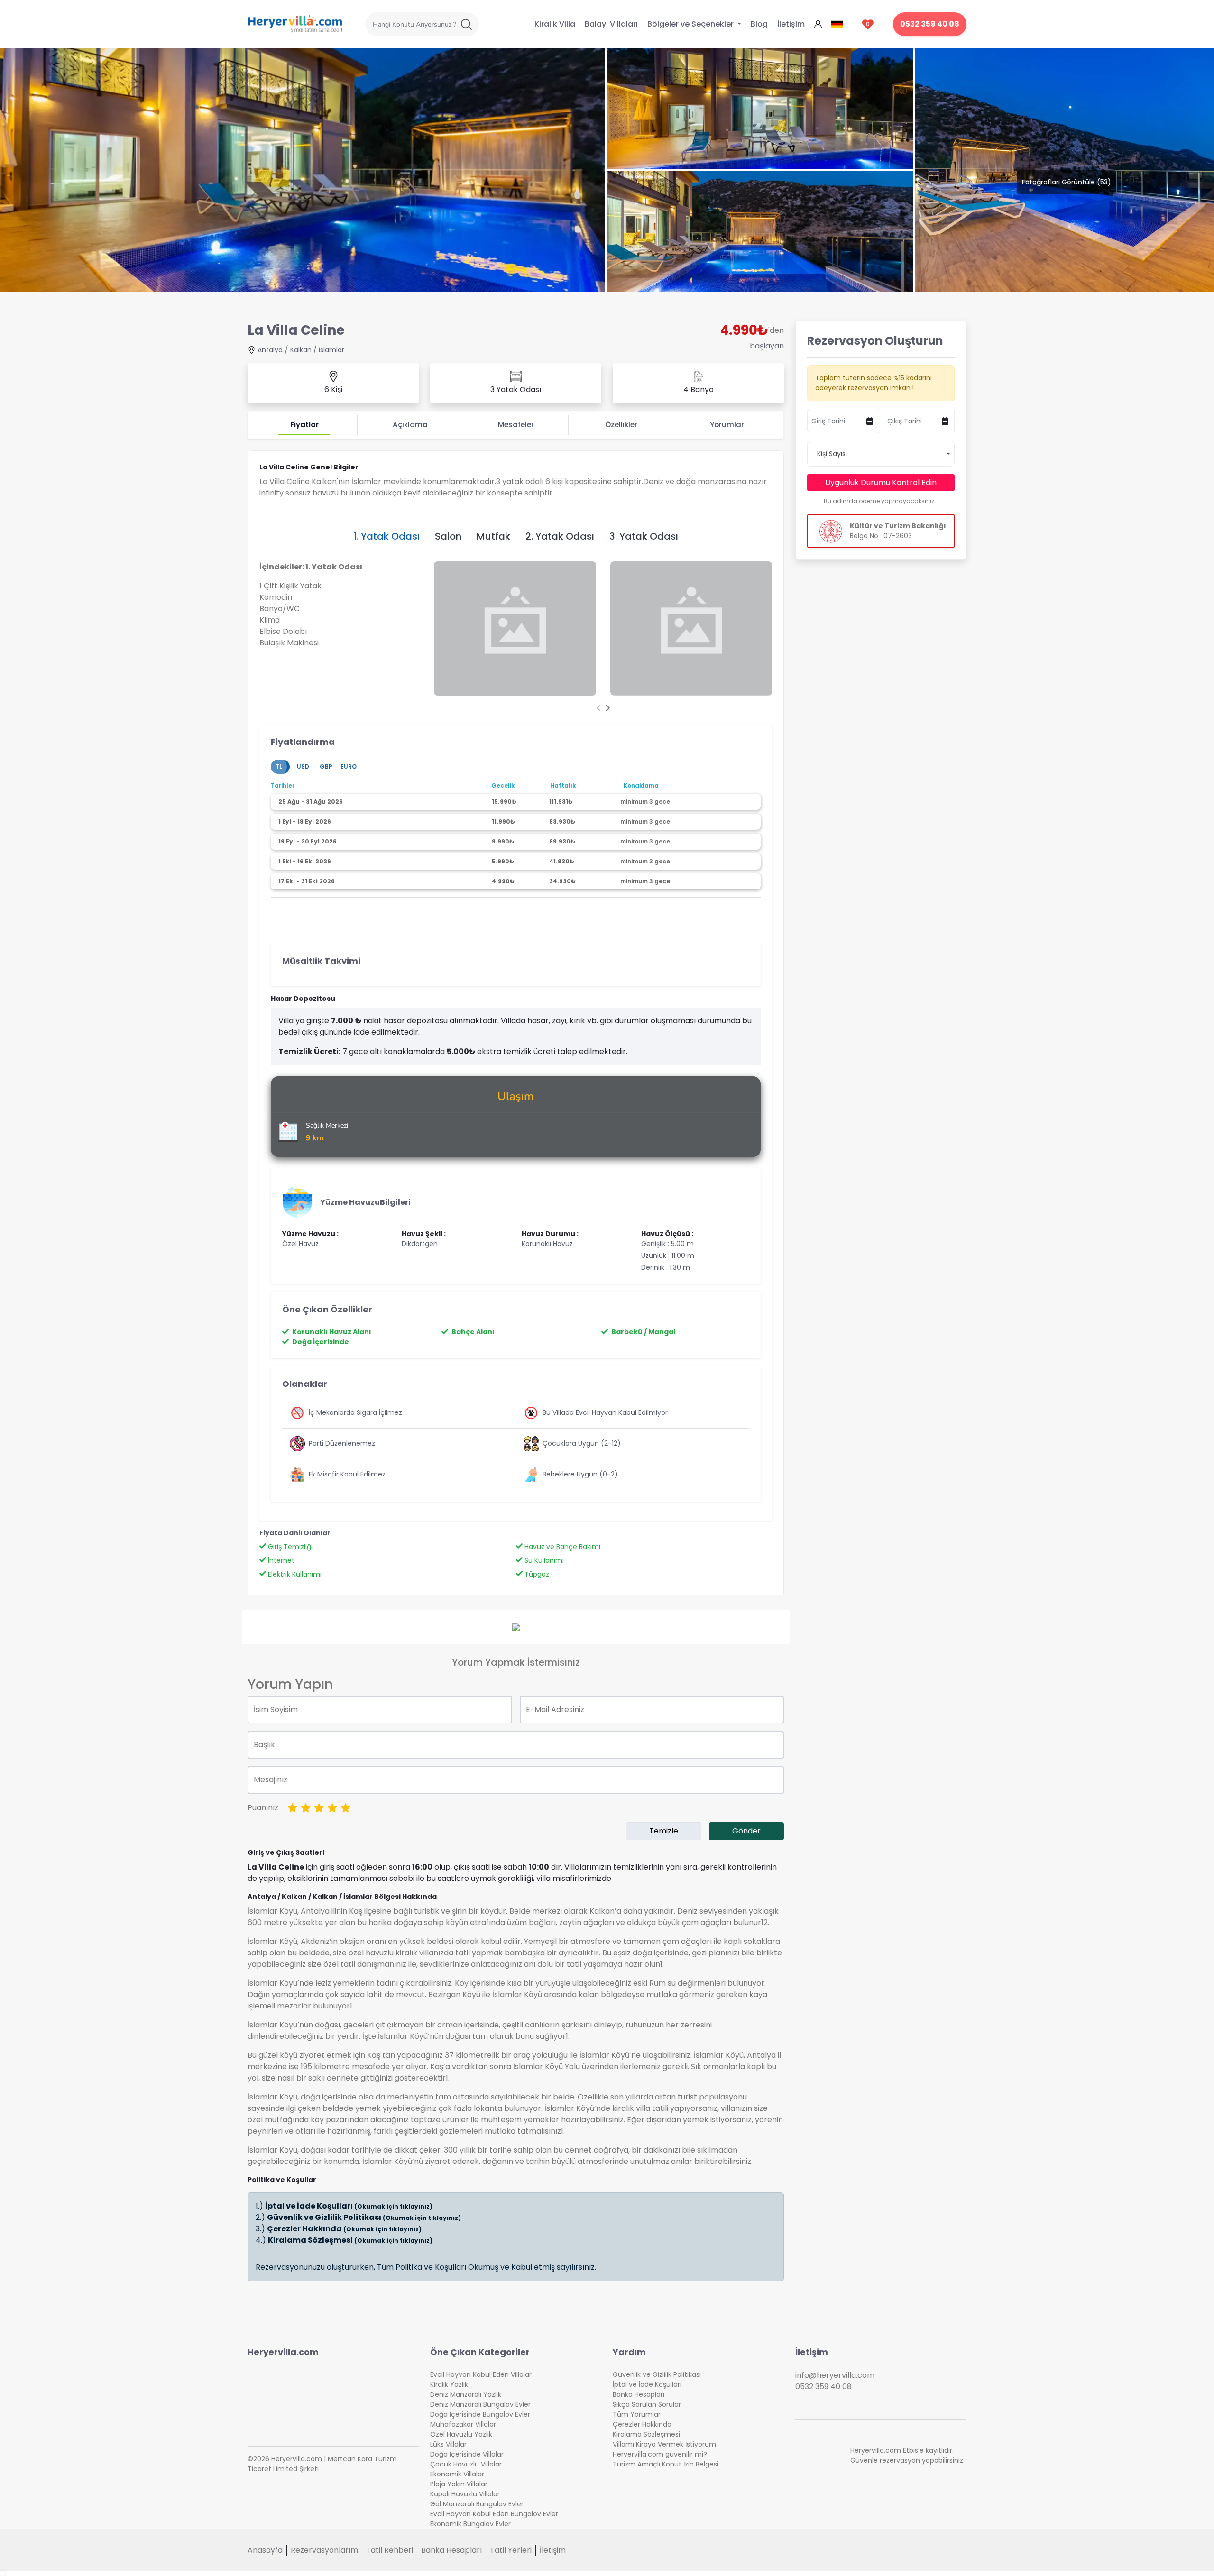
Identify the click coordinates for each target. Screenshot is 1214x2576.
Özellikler (621, 425)
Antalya (270, 350)
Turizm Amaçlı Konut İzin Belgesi (666, 2464)
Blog (759, 24)
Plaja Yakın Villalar (459, 2484)
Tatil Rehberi (390, 2550)
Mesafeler (516, 425)
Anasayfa (265, 2550)
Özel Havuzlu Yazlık (461, 2434)
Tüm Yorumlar (637, 2414)
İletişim (791, 24)
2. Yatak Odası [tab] (560, 536)
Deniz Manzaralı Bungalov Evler (480, 2404)
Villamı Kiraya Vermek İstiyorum (664, 2444)
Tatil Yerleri (511, 2550)
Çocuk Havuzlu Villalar (466, 2464)
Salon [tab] (448, 536)
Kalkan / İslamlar (317, 350)
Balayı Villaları (611, 24)
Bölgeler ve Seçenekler (691, 24)
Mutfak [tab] (493, 536)
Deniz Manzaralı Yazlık (466, 2394)
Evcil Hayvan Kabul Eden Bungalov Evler (494, 2514)
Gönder (746, 1831)
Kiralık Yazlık (449, 2384)
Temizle (664, 1831)
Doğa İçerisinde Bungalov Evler (480, 2414)
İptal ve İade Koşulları (349, 2206)
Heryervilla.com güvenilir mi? (660, 2454)
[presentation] (598, 708)
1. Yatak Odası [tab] (386, 536)
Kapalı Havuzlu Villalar (465, 2494)
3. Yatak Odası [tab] (644, 536)
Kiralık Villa (555, 24)
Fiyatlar (304, 425)
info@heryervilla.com (835, 2375)
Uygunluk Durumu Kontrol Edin (881, 482)
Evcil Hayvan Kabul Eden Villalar (481, 2374)
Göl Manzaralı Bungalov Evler (477, 2504)
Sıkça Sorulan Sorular (647, 2404)
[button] (881, 454)
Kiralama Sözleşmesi (350, 2240)
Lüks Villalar (448, 2444)
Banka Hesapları (639, 2394)
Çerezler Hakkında (344, 2229)
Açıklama (410, 425)
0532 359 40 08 (930, 24)
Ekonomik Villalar (457, 2474)
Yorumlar (727, 425)
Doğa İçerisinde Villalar (467, 2454)
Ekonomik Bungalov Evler (470, 2524)
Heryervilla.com (283, 2352)
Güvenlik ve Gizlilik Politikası (364, 2217)
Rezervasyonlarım (324, 2550)
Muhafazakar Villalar (463, 2424)
